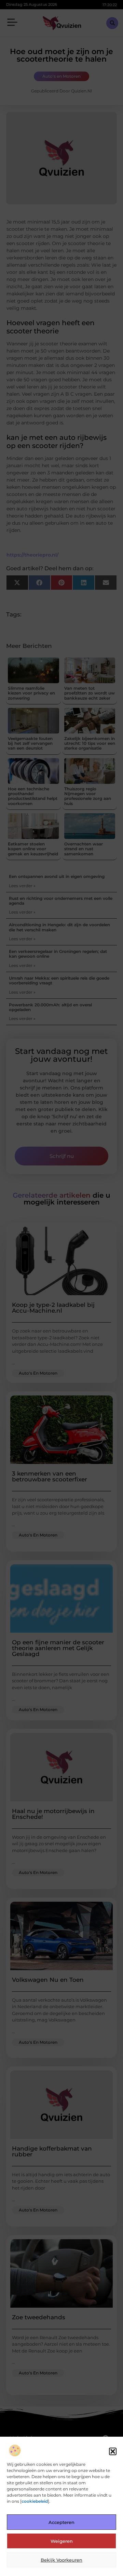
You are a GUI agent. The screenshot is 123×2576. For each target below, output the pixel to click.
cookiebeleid (35, 2501)
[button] (113, 2451)
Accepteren (61, 2522)
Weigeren (62, 2541)
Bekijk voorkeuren (61, 2560)
